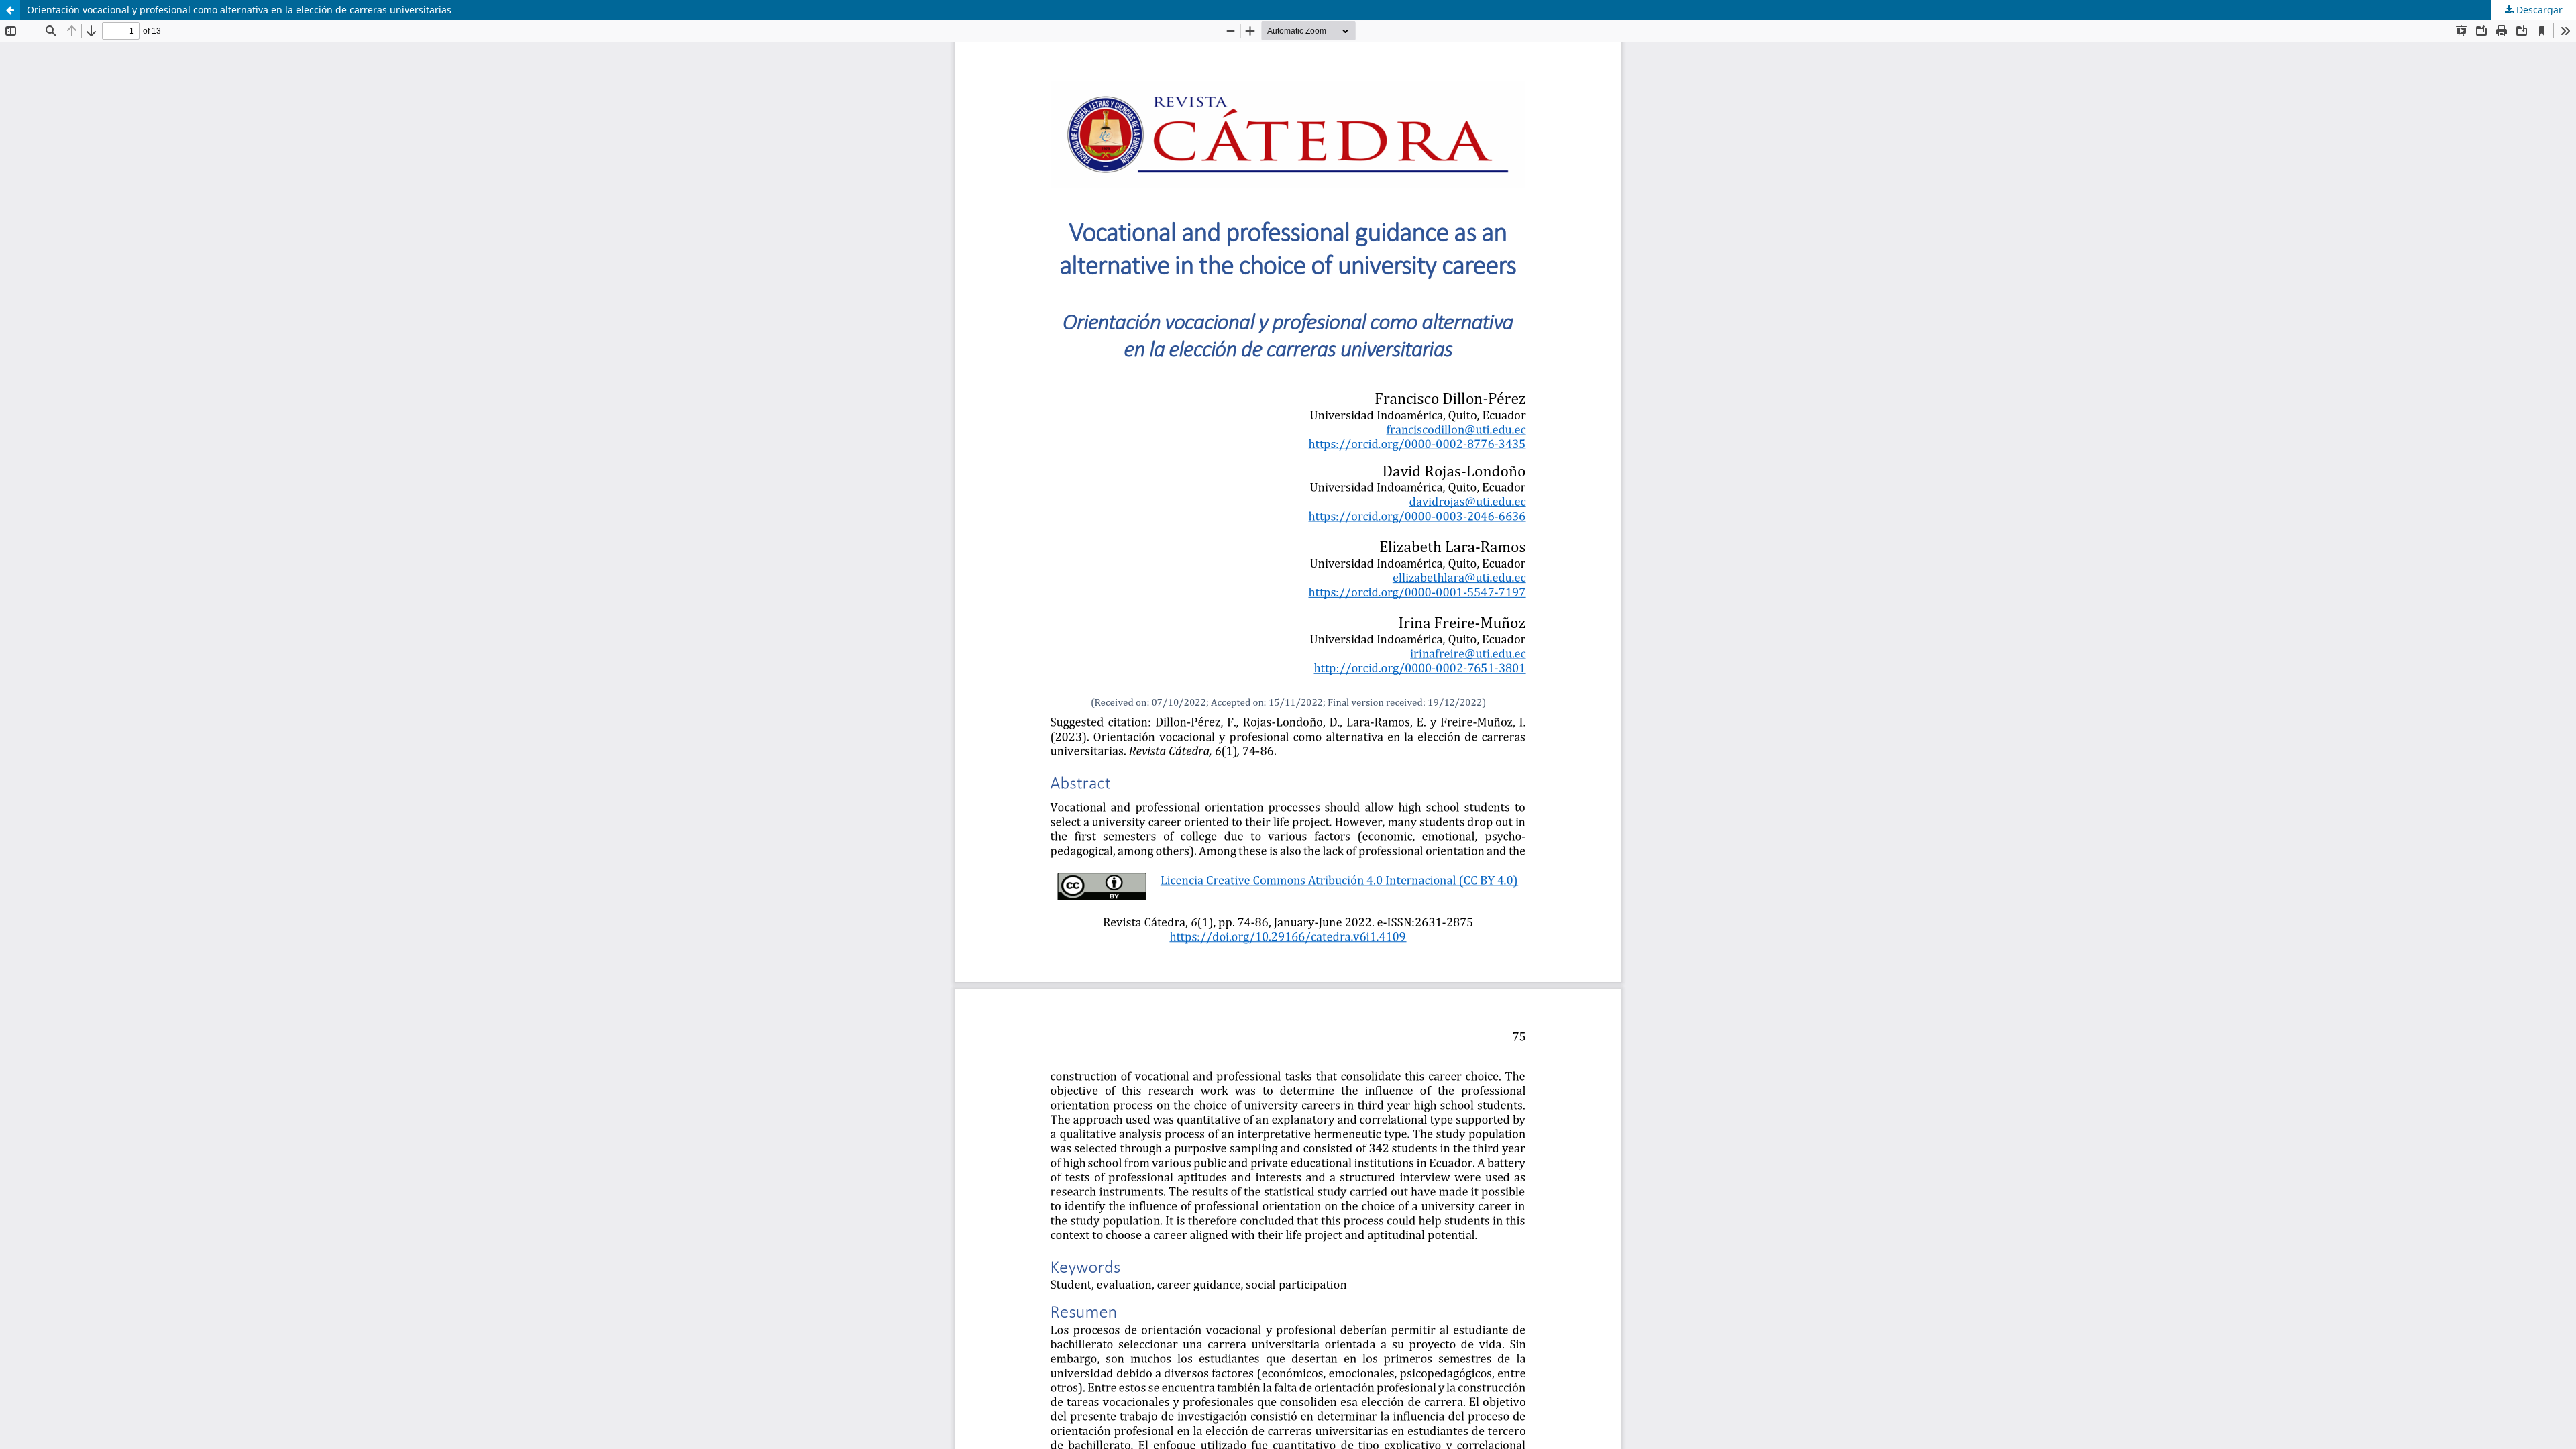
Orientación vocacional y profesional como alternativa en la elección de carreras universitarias (239, 10)
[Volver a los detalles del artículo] (10, 10)
